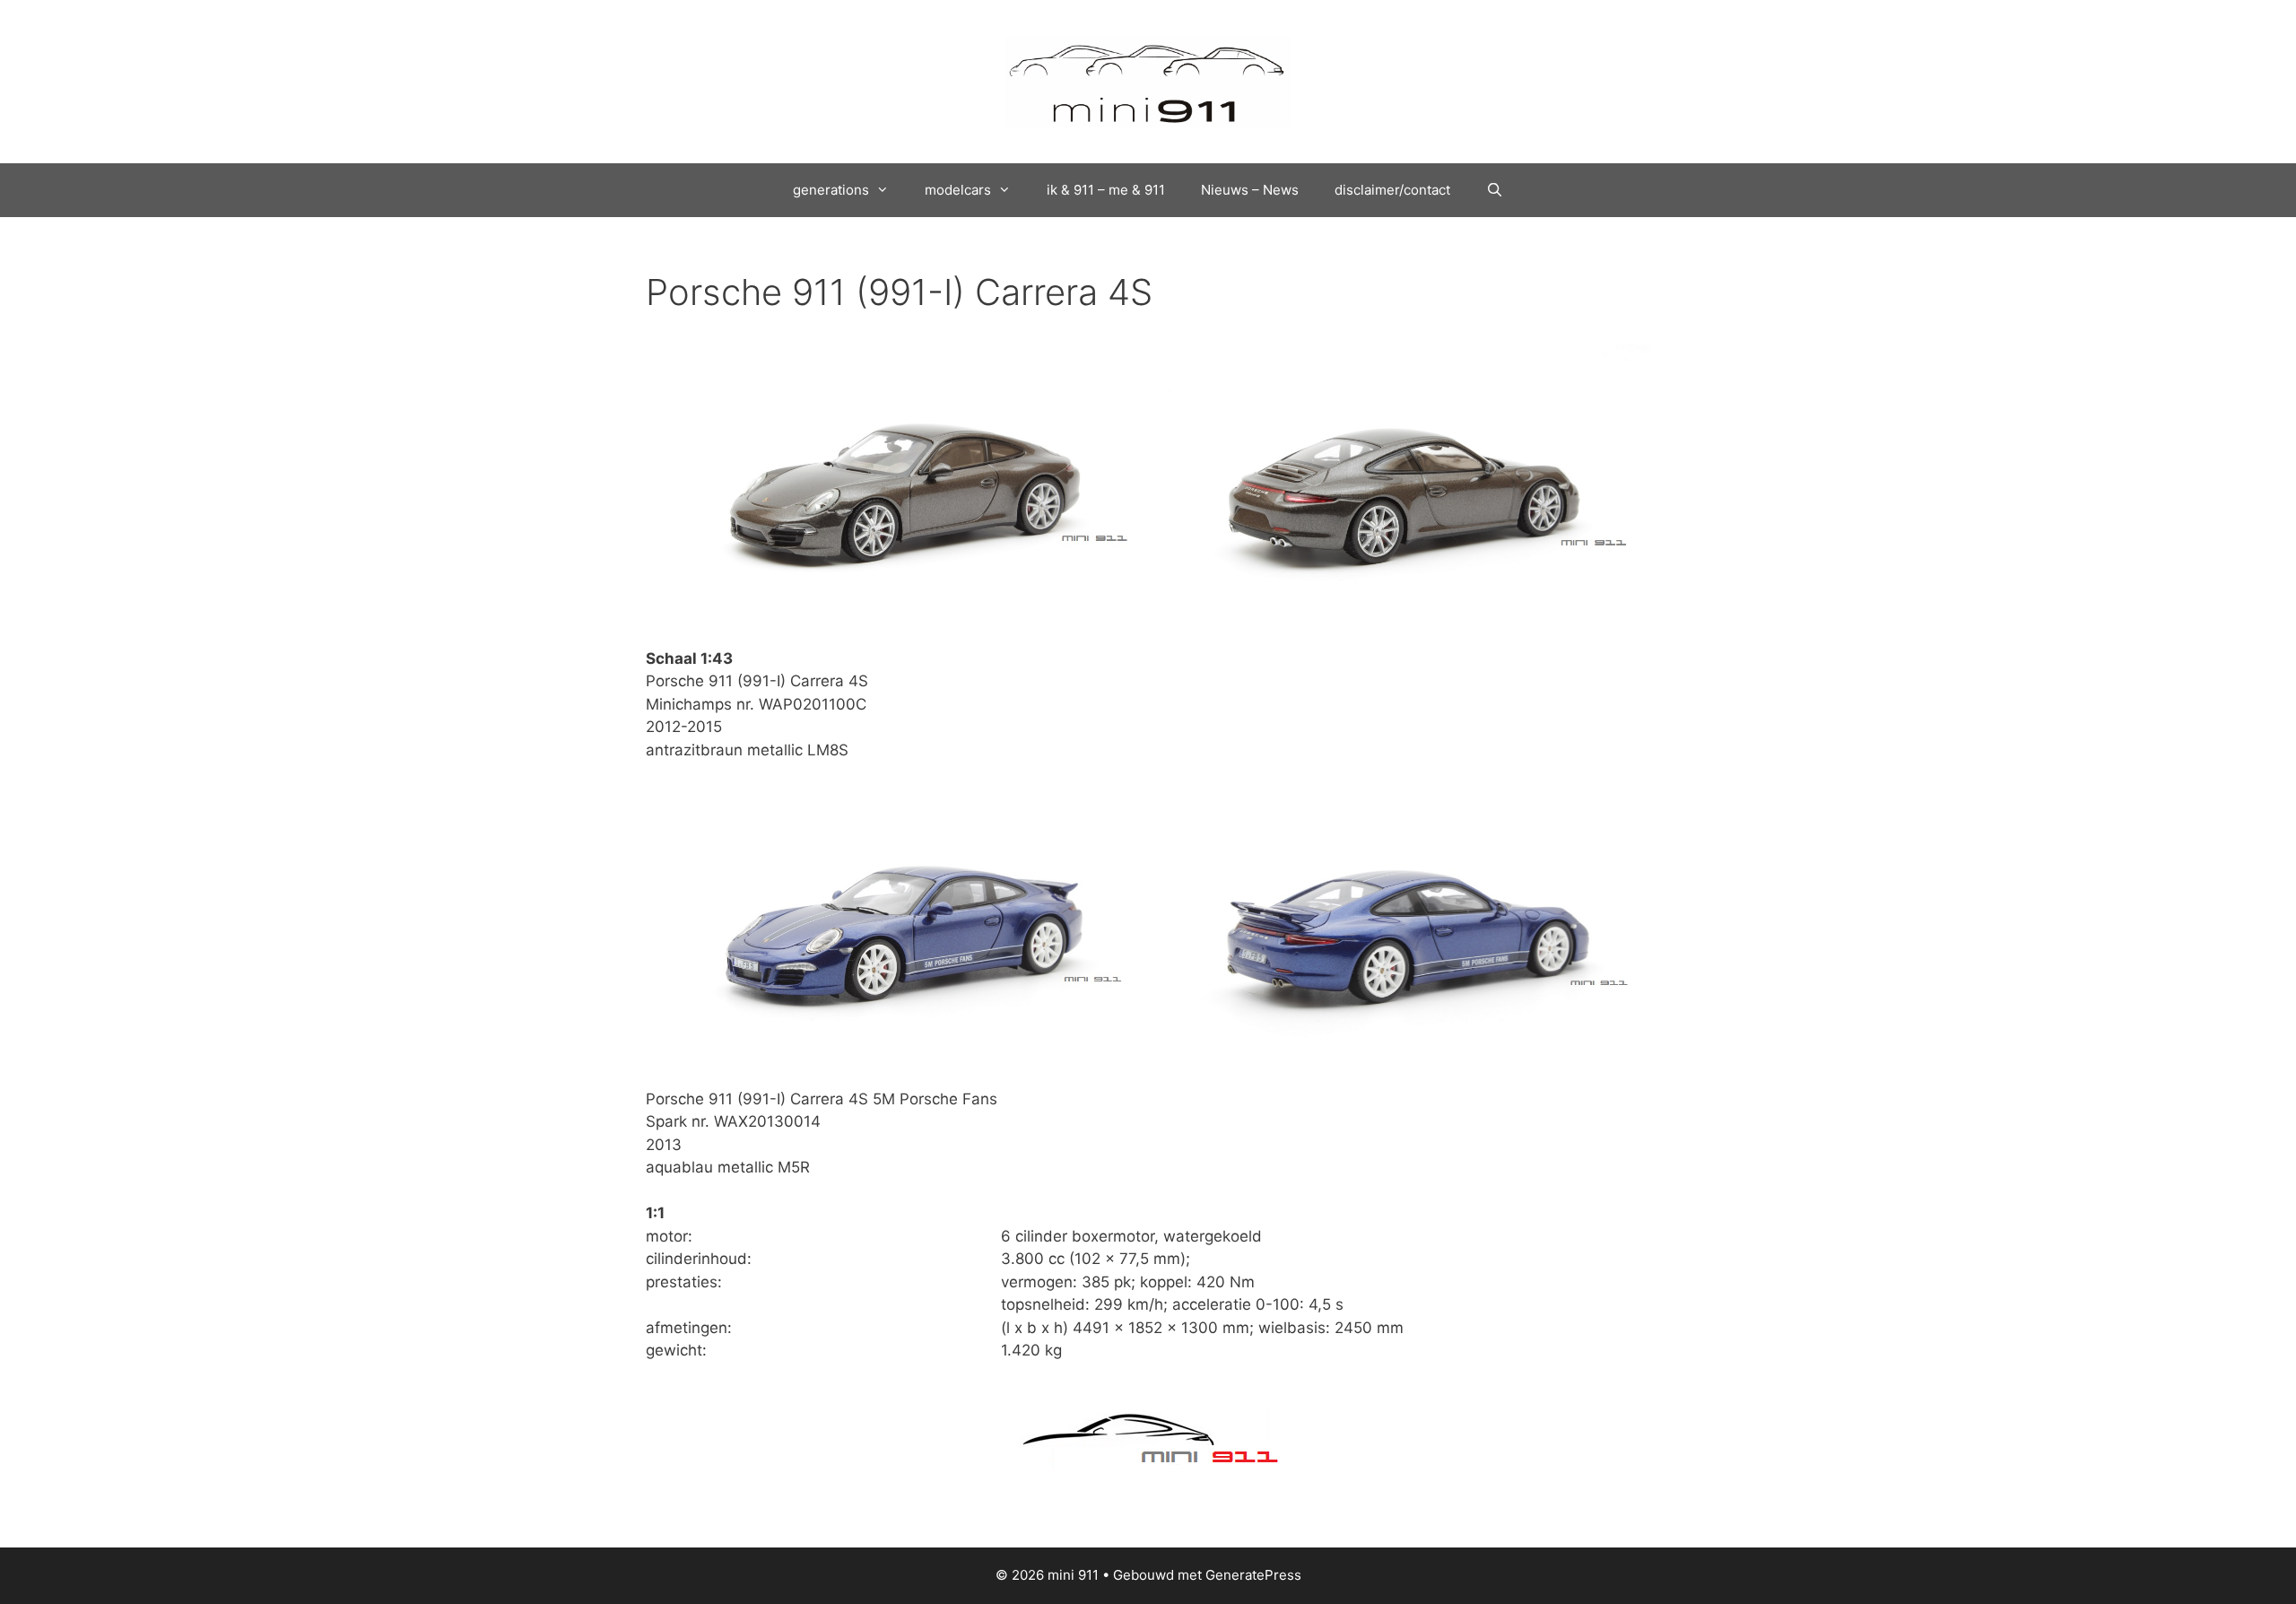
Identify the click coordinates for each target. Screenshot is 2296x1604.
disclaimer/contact (1392, 190)
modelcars (958, 190)
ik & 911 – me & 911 (1106, 190)
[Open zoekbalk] (1495, 190)
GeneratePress (1253, 1575)
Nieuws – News (1250, 190)
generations (831, 190)
